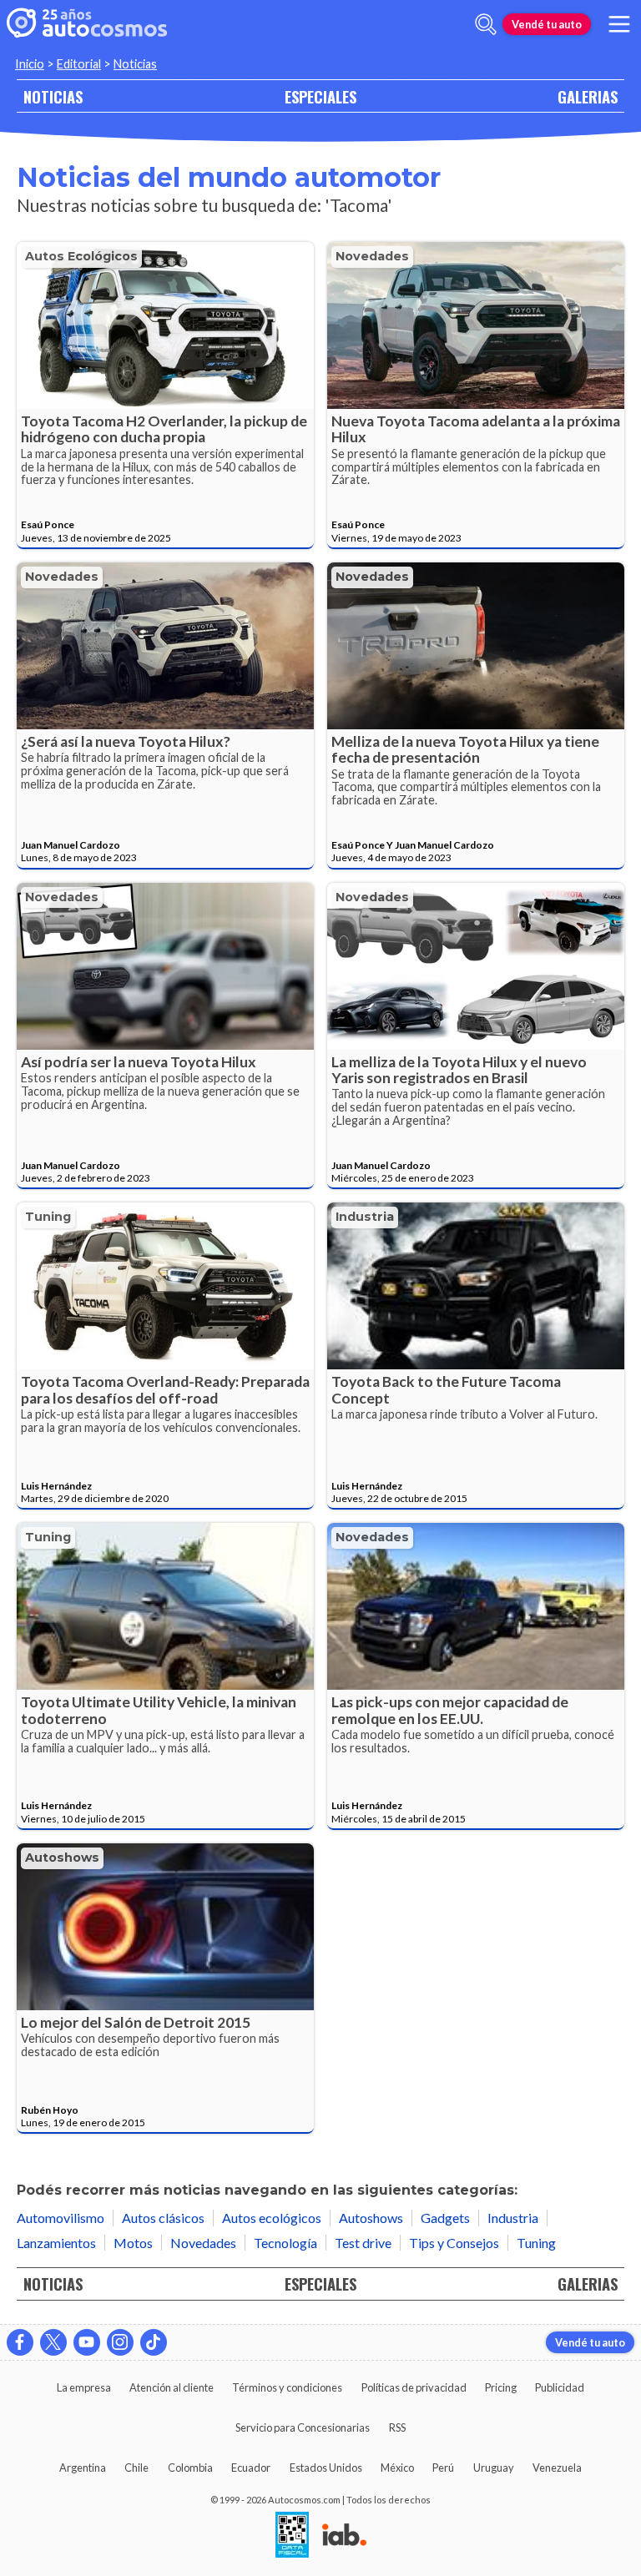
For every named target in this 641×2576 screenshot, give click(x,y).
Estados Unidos (326, 2468)
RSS (397, 2427)
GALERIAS (588, 96)
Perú (443, 2468)
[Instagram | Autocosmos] (120, 2342)
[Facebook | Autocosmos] (20, 2342)
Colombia (190, 2468)
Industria (365, 1217)
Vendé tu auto (547, 24)
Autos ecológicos (81, 256)
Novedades (372, 256)
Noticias (135, 64)
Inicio (30, 64)
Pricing (501, 2387)
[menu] (619, 24)
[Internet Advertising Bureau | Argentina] (344, 2536)
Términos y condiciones (287, 2387)
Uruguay (494, 2468)
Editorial (79, 64)
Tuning (48, 1217)
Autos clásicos (163, 2218)
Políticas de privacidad (414, 2387)
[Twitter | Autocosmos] (53, 2342)
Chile (136, 2468)
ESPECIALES (320, 96)
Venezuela (557, 2468)
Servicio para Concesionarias (303, 2427)
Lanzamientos (56, 2243)
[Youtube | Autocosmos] (87, 2342)
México (397, 2468)
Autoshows (62, 1858)
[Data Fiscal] (292, 2536)
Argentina (83, 2468)
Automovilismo (61, 2218)
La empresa (84, 2387)
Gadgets (445, 2218)
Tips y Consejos (454, 2243)
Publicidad (560, 2387)
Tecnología (285, 2243)
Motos (133, 2243)
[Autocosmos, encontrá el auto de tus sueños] (87, 24)
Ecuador (251, 2468)
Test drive (363, 2243)
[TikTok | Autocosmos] (154, 2342)
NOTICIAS (53, 96)
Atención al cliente (172, 2387)
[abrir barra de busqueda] (486, 24)
